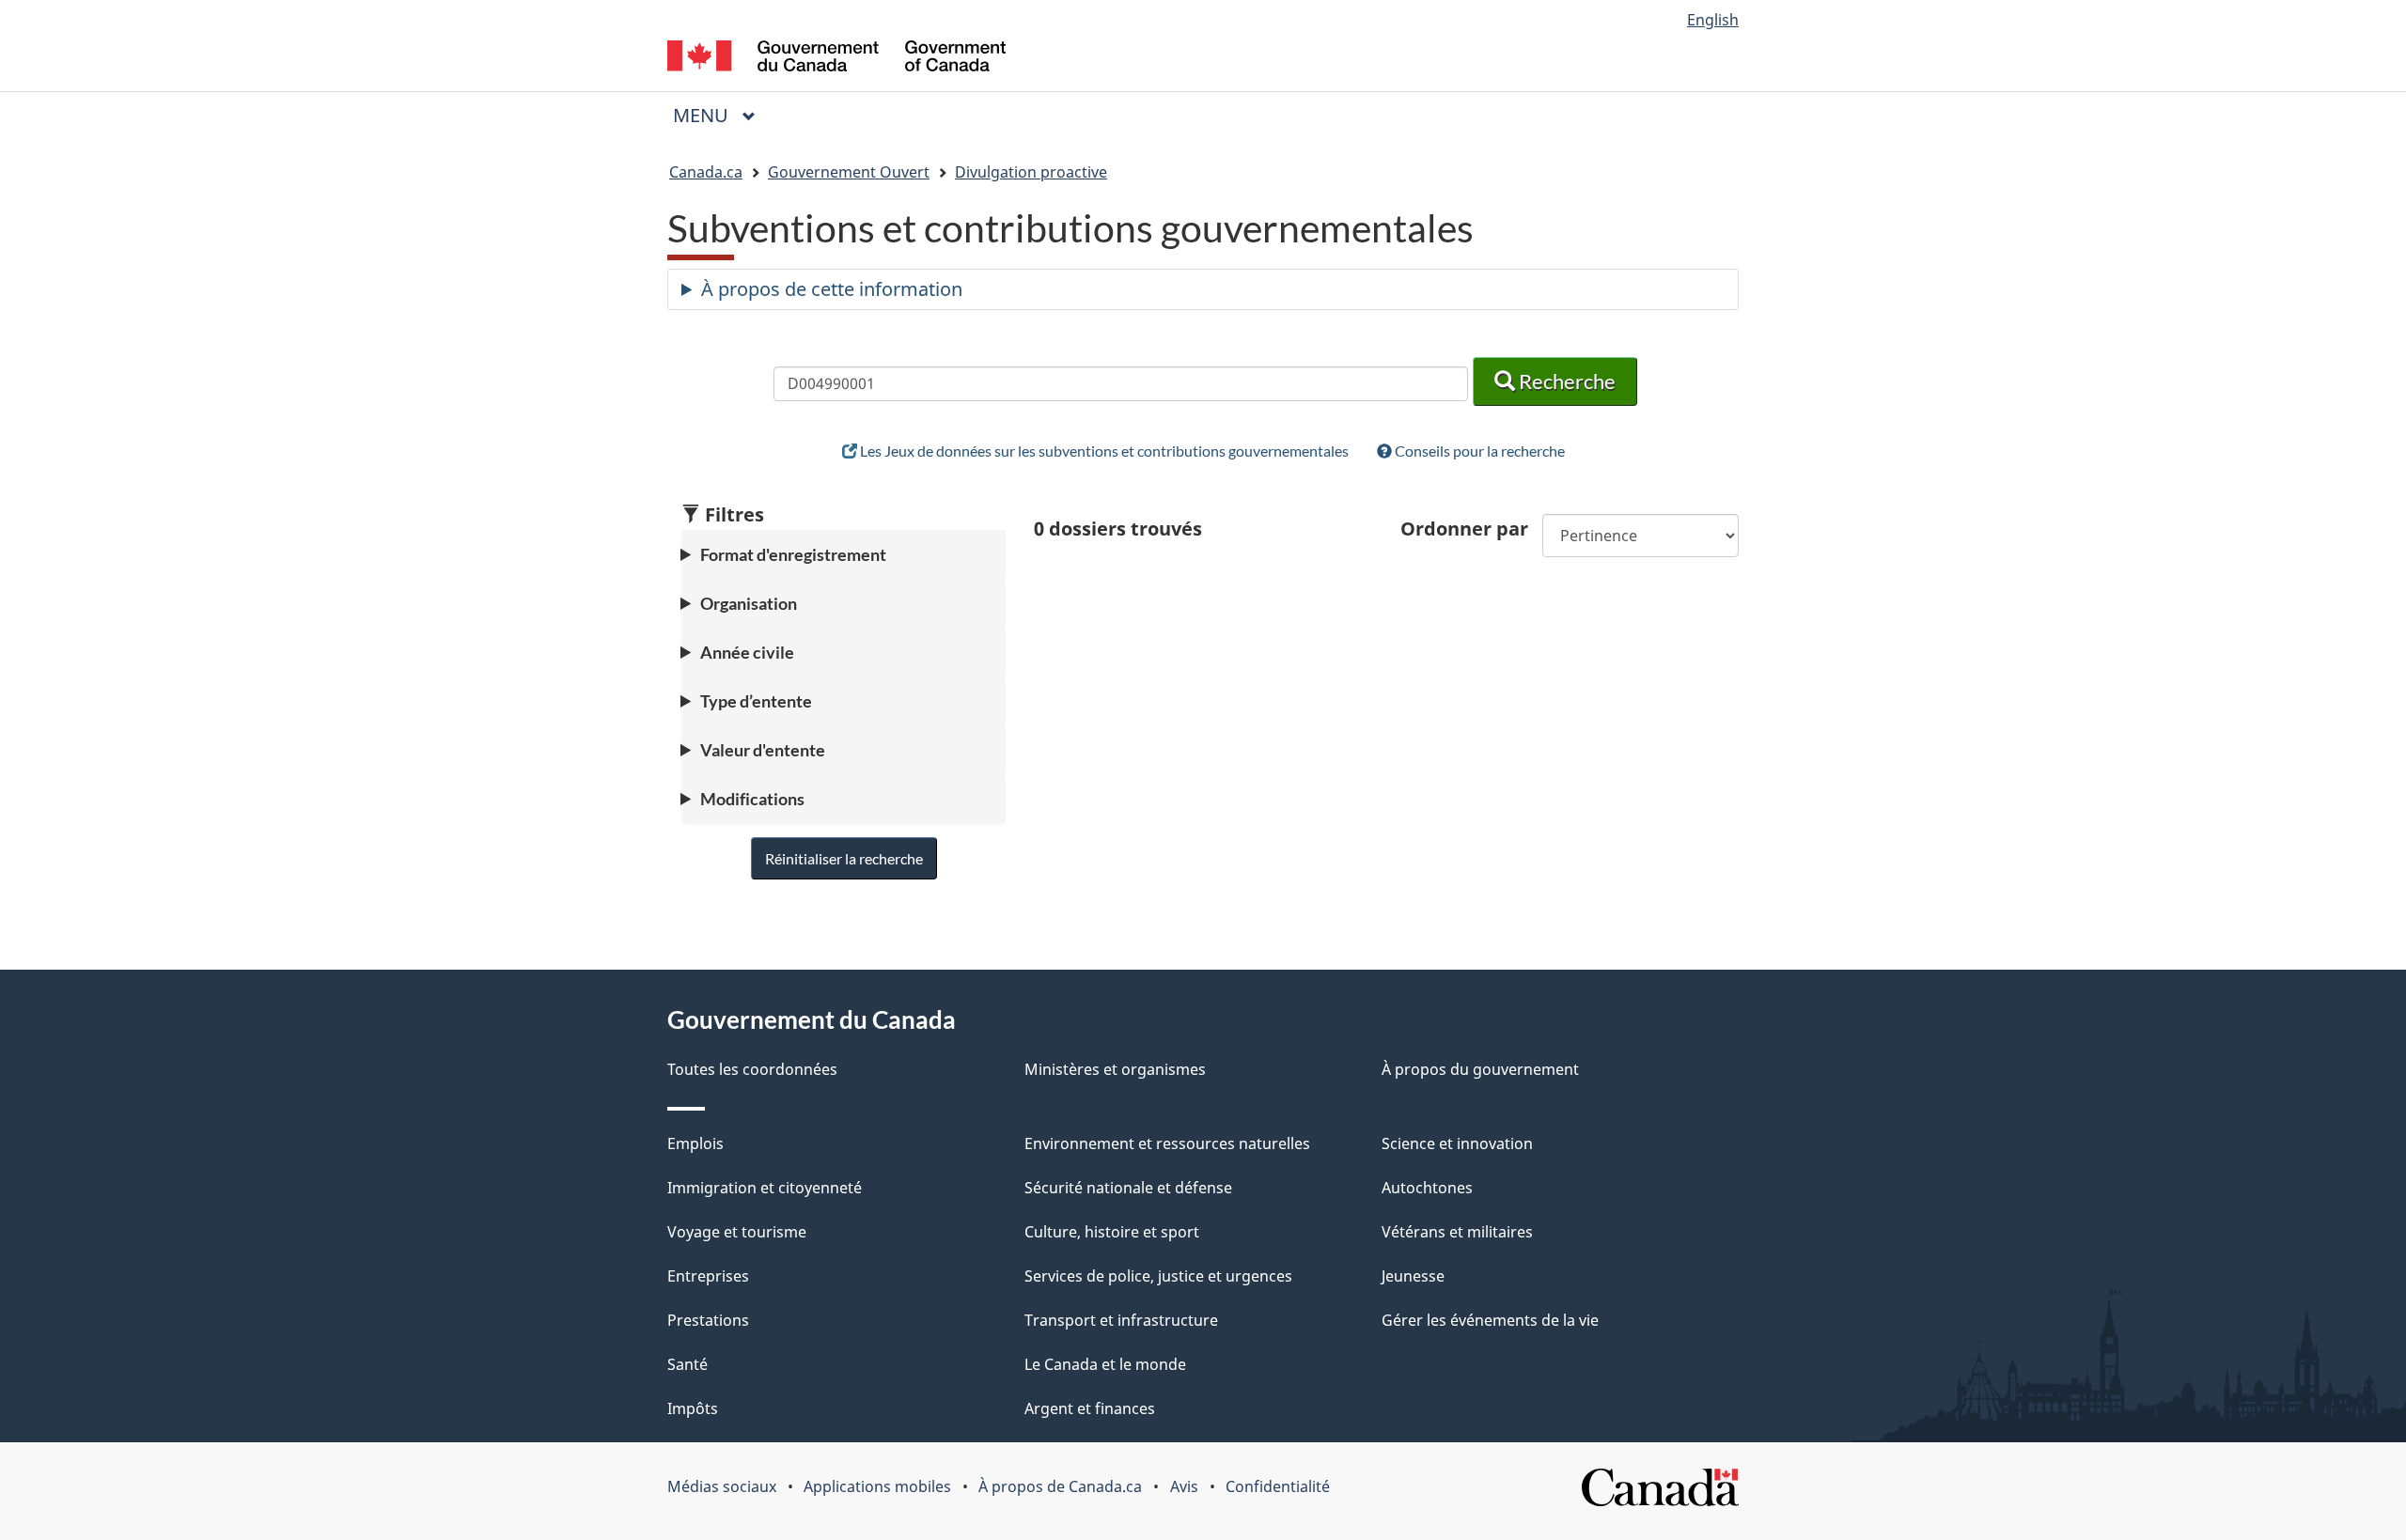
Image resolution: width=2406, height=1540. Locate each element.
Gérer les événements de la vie (1490, 1320)
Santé (687, 1364)
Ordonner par (1464, 529)
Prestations (708, 1320)
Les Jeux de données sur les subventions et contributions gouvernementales (1103, 451)
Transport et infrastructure (1121, 1320)
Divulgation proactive (1031, 172)
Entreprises (708, 1276)
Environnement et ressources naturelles (1167, 1143)
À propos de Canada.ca (1060, 1486)
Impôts (693, 1408)
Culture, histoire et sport (1112, 1232)
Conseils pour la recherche (1478, 451)
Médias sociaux (722, 1486)
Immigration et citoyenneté (765, 1188)
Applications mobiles (877, 1486)
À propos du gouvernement (1480, 1069)
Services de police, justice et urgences (1158, 1276)
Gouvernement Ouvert (849, 172)
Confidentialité (1278, 1486)
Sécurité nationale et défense (1128, 1188)
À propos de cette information (832, 289)
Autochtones (1427, 1188)
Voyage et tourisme (737, 1232)
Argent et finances (1090, 1408)
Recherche (1565, 381)
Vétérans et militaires (1457, 1232)
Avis (1184, 1486)
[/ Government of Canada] (836, 59)
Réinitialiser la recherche (844, 858)
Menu (722, 115)
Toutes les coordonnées (752, 1069)
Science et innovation (1457, 1143)
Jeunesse (1413, 1276)
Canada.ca (706, 172)
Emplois (695, 1143)
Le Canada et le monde (1105, 1364)
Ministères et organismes (1115, 1069)
